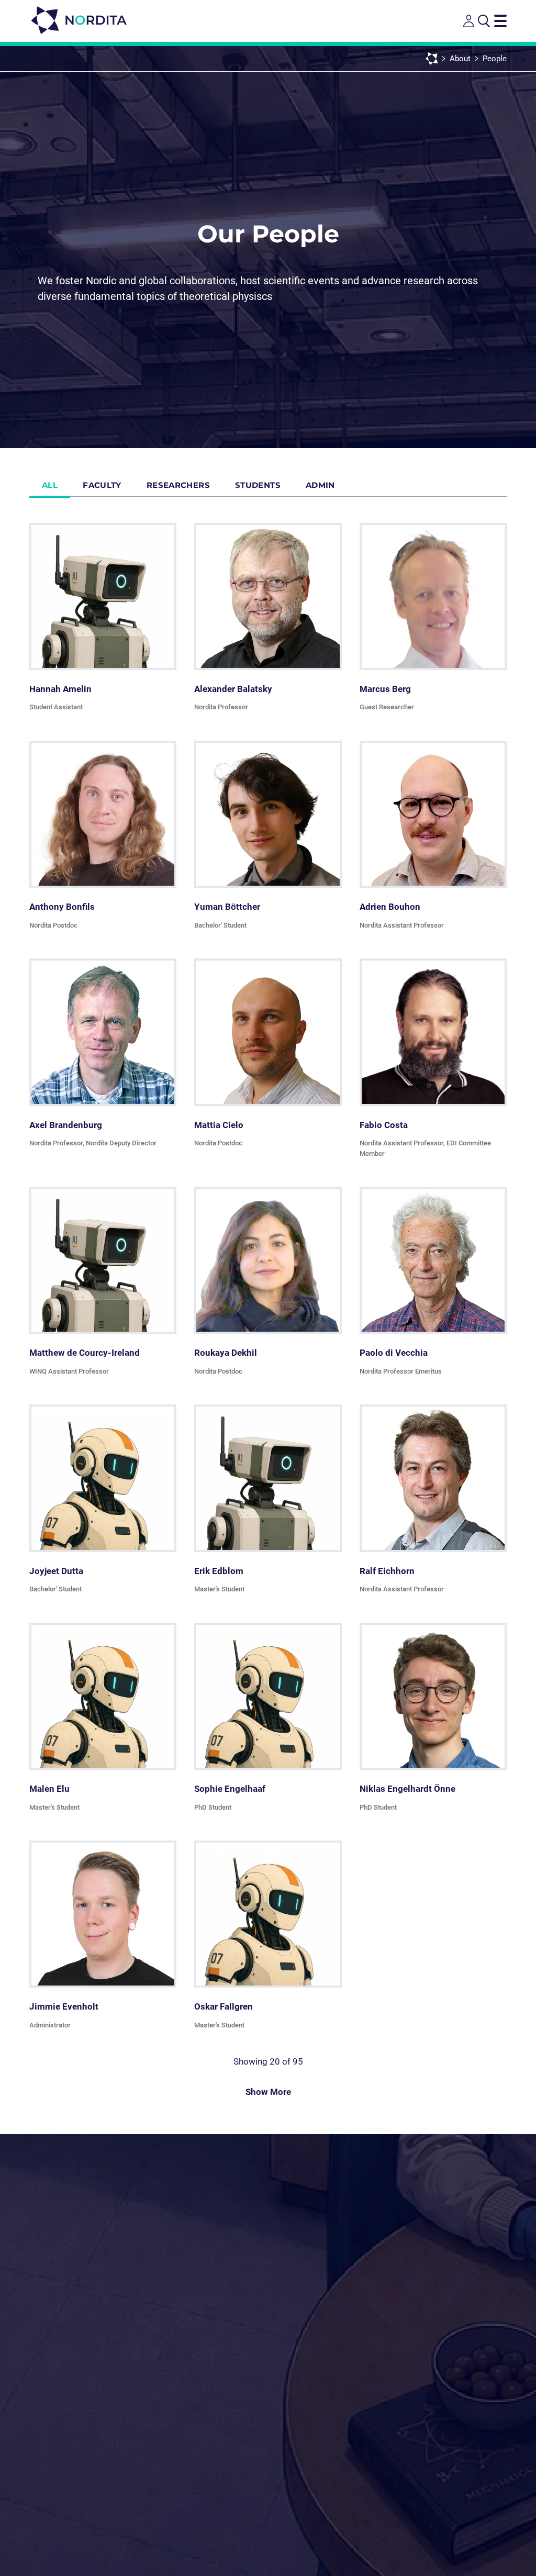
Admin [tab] (320, 485)
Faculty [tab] (102, 485)
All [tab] (50, 485)
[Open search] (484, 21)
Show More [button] (268, 2092)
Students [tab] (258, 485)
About (460, 59)
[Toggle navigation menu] (500, 21)
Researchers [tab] (178, 485)
